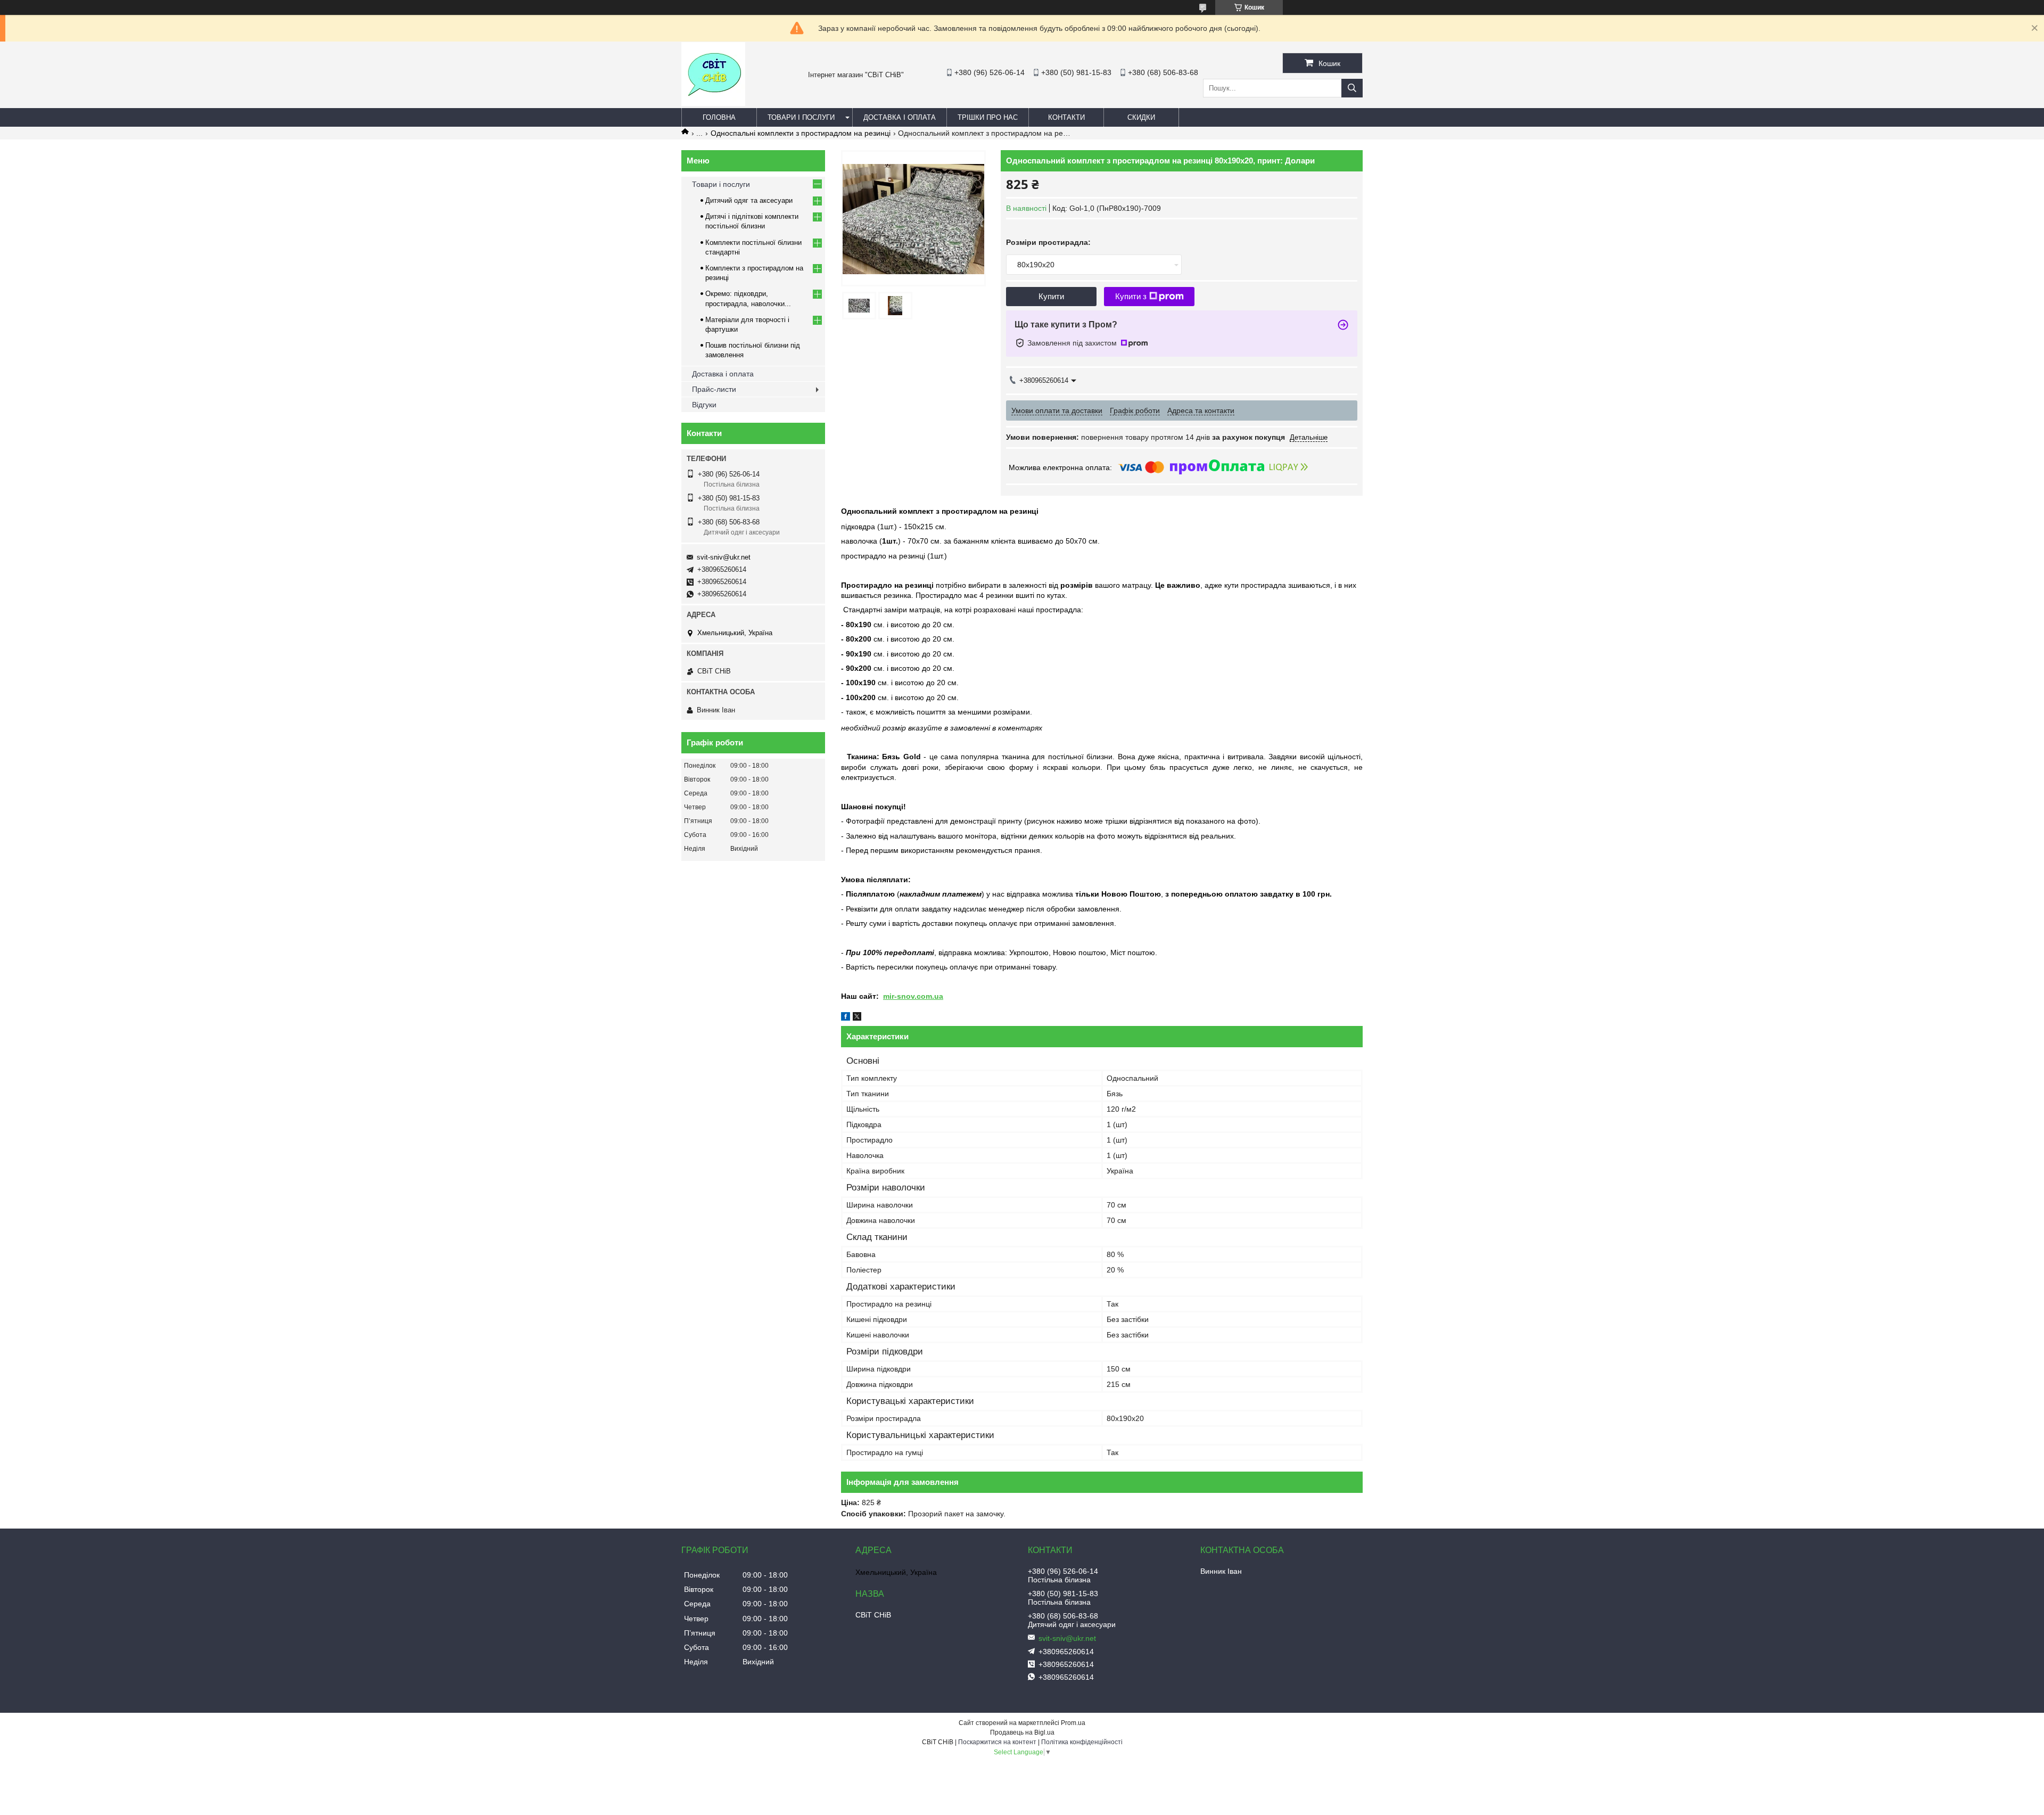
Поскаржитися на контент (997, 1742)
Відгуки (704, 405)
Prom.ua (1073, 1723)
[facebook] (846, 1018)
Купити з (1131, 296)
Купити (1051, 296)
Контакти (1066, 117)
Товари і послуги (801, 117)
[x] (857, 1018)
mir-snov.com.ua (913, 996)
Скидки (1141, 117)
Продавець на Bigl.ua (1022, 1732)
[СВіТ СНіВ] (713, 103)
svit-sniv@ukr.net (724, 557)
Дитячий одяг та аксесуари (749, 200)
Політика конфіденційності (1082, 1742)
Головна (719, 117)
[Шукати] (1352, 88)
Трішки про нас (988, 117)
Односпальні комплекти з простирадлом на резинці (801, 133)
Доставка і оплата (900, 117)
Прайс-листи (714, 389)
